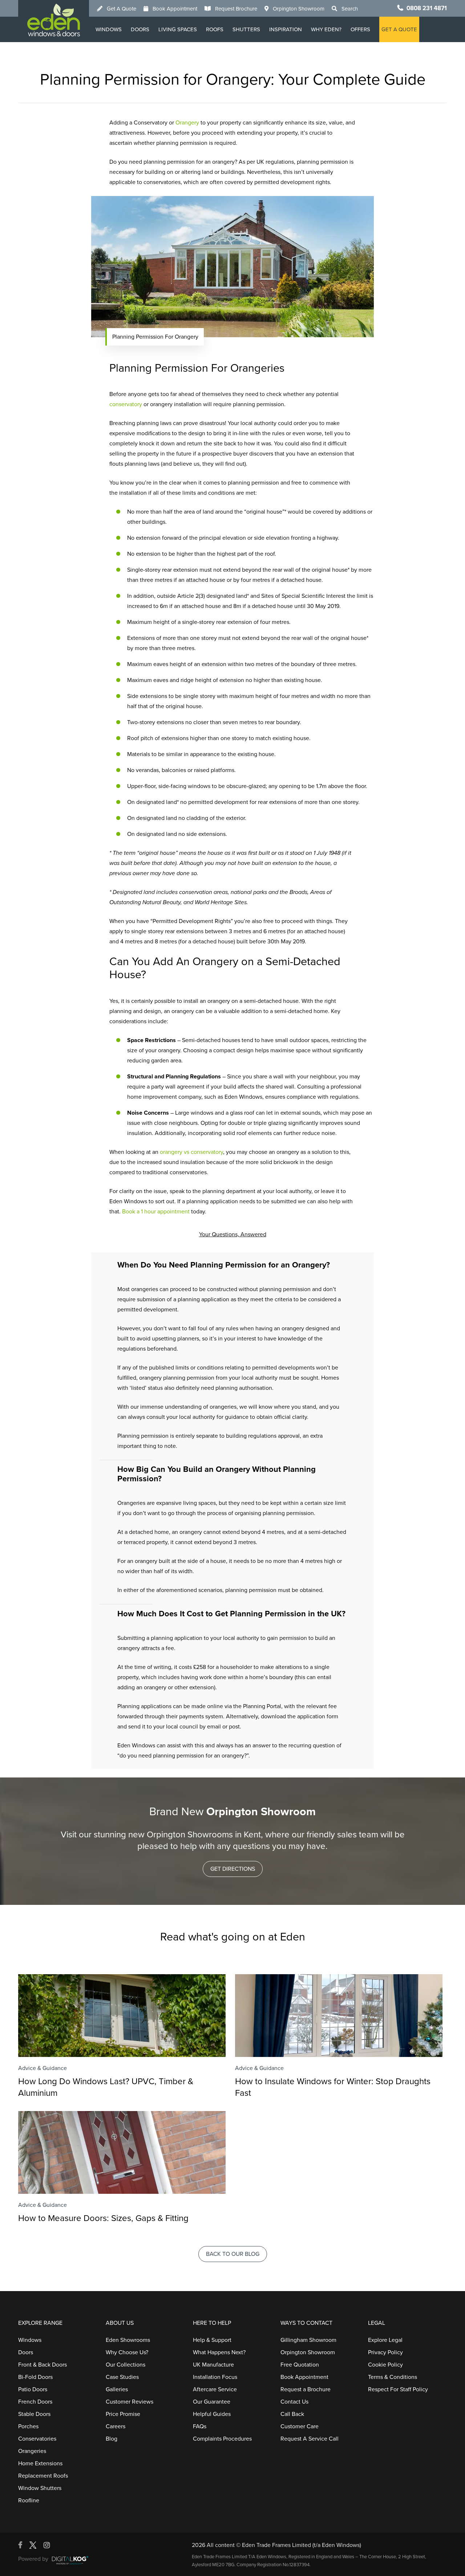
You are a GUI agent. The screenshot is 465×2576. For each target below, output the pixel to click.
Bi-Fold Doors (35, 2377)
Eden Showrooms (128, 2340)
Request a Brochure (306, 2389)
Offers (360, 29)
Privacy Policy (385, 2352)
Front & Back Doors (43, 2365)
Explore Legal (385, 2340)
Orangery (187, 123)
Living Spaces (178, 29)
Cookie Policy (385, 2365)
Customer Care (300, 2426)
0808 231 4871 (427, 8)
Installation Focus (215, 2377)
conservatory (126, 404)
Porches (28, 2426)
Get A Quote (122, 9)
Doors (140, 29)
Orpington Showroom (299, 9)
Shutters (246, 29)
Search (350, 9)
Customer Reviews (130, 2402)
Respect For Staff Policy (398, 2389)
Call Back (292, 2414)
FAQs (200, 2426)
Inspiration (286, 29)
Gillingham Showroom (308, 2340)
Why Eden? (326, 29)
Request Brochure (236, 9)
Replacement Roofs (43, 2476)
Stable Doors (34, 2414)
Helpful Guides (212, 2414)
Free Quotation (300, 2365)
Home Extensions (40, 2463)
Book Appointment (175, 9)
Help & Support (212, 2340)
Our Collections (126, 2365)
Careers (116, 2426)
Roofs (215, 29)
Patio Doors (33, 2389)
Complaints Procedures (222, 2439)
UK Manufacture (213, 2365)
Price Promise (123, 2414)
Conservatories (37, 2439)
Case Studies (122, 2377)
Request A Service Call (310, 2439)
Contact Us (294, 2402)
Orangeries (32, 2451)
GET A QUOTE (399, 29)
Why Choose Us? (127, 2352)
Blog (112, 2439)
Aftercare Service (215, 2389)
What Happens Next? (219, 2352)
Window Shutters (40, 2488)
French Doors (35, 2402)
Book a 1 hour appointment (156, 1212)
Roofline (29, 2501)
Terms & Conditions (393, 2377)
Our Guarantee (212, 2402)
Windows (109, 29)
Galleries (117, 2389)
